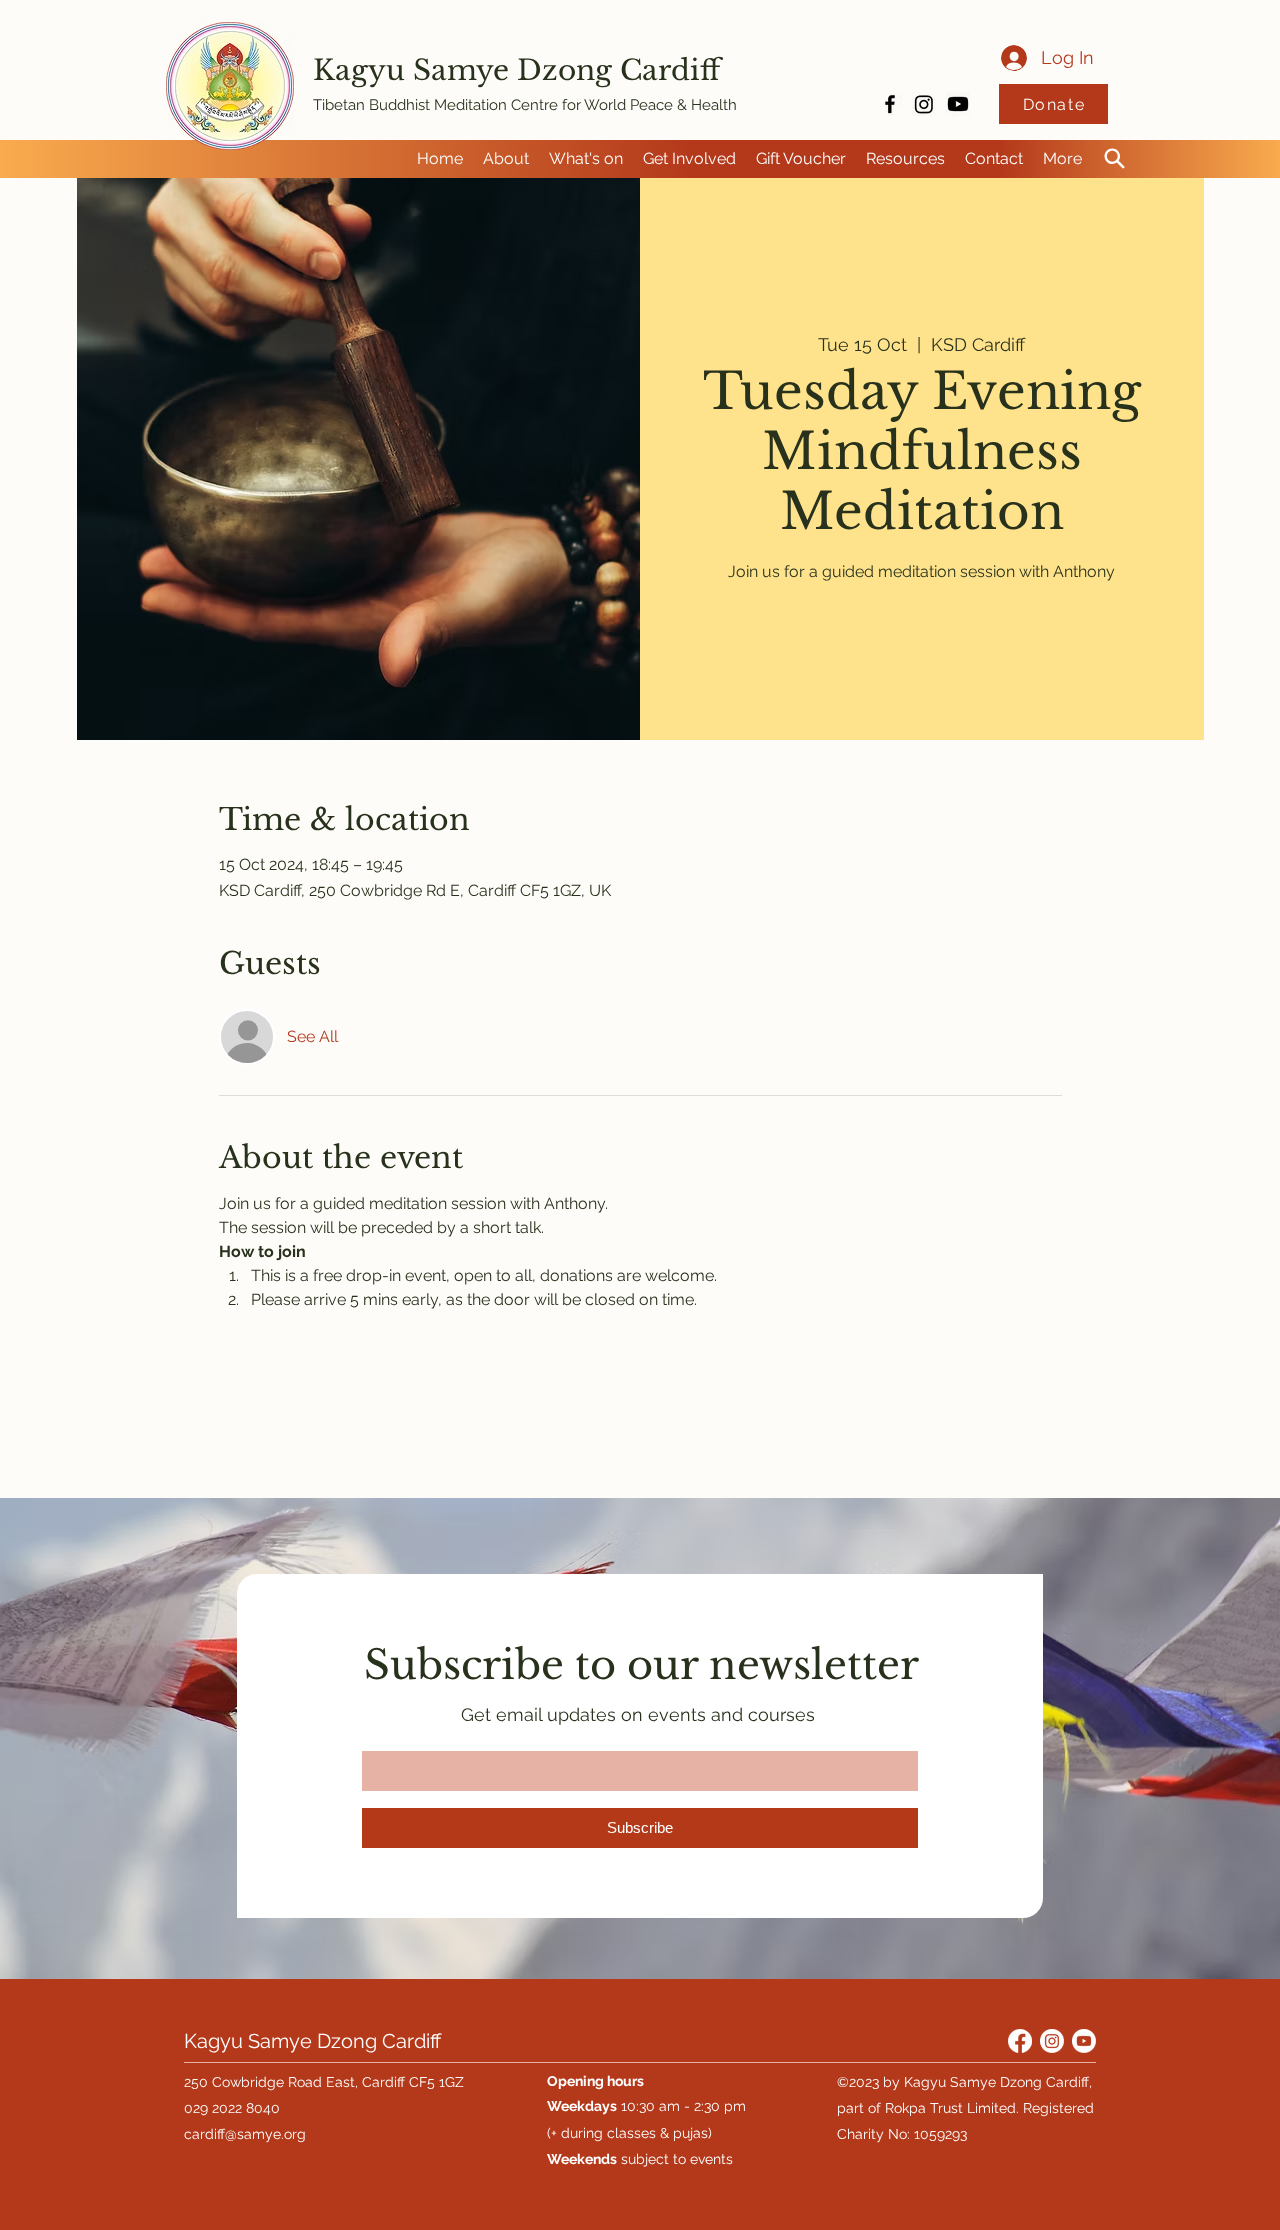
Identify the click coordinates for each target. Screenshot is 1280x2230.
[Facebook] (1020, 2041)
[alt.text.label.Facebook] (890, 104)
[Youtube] (958, 104)
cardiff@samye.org (245, 2134)
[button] (506, 159)
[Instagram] (924, 104)
